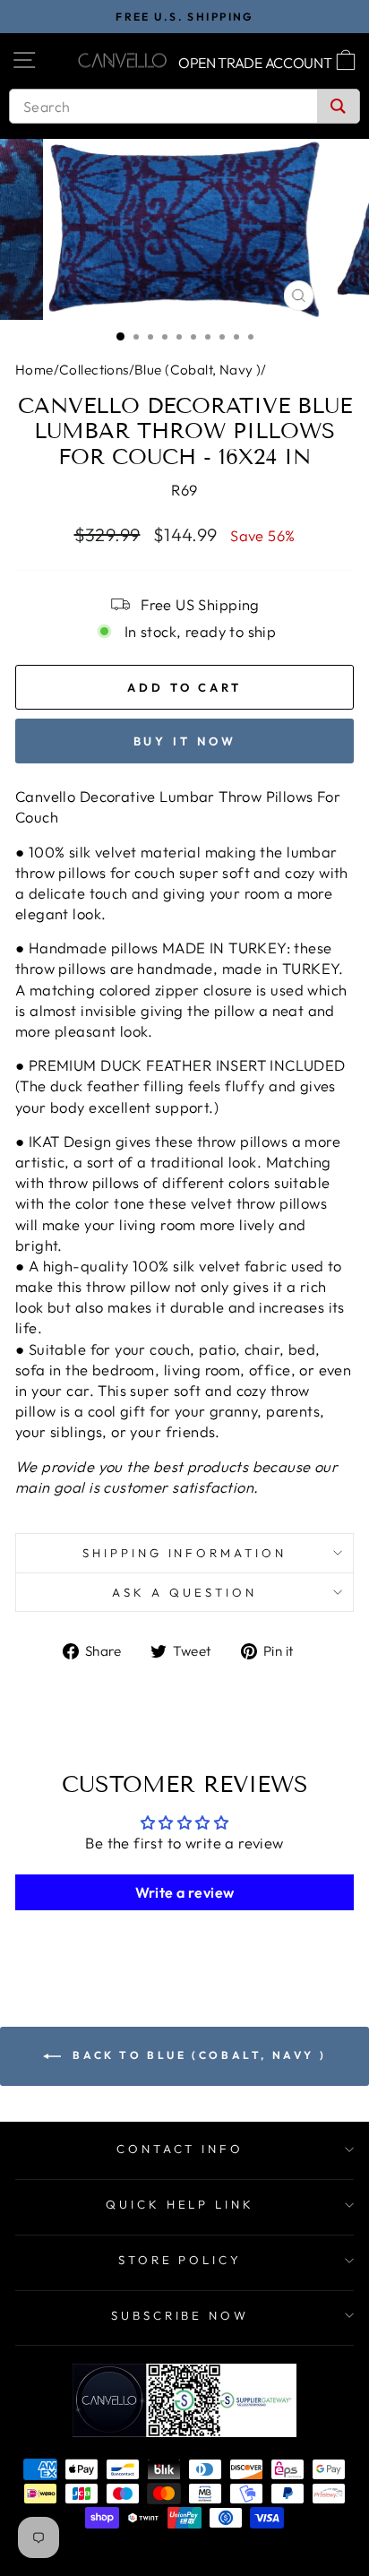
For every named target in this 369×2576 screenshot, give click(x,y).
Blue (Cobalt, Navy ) (197, 370)
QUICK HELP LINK (180, 2204)
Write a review (185, 1892)
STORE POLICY (180, 2260)
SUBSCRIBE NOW (180, 2315)
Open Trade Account (255, 63)
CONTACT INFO (180, 2149)
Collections (94, 370)
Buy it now (185, 741)
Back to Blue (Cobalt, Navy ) (197, 2055)
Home (34, 370)
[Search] (338, 106)
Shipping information (185, 1553)
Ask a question (184, 1592)
